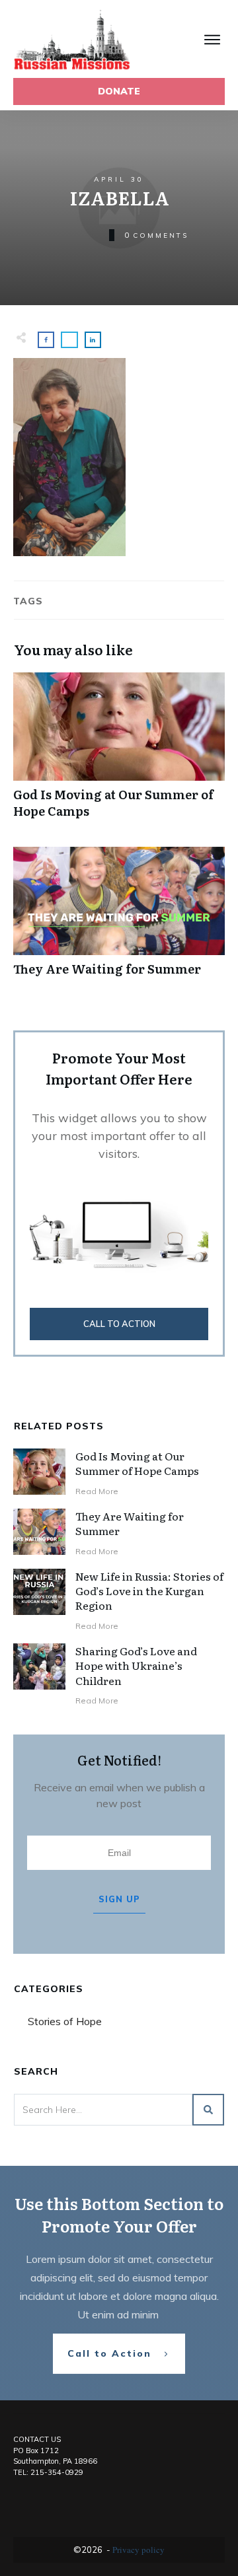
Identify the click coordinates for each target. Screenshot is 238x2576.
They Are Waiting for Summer (119, 918)
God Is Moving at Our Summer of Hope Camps (119, 752)
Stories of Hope (65, 2021)
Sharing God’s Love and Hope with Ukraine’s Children (136, 1665)
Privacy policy (139, 2550)
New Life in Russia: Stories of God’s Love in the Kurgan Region (149, 1591)
